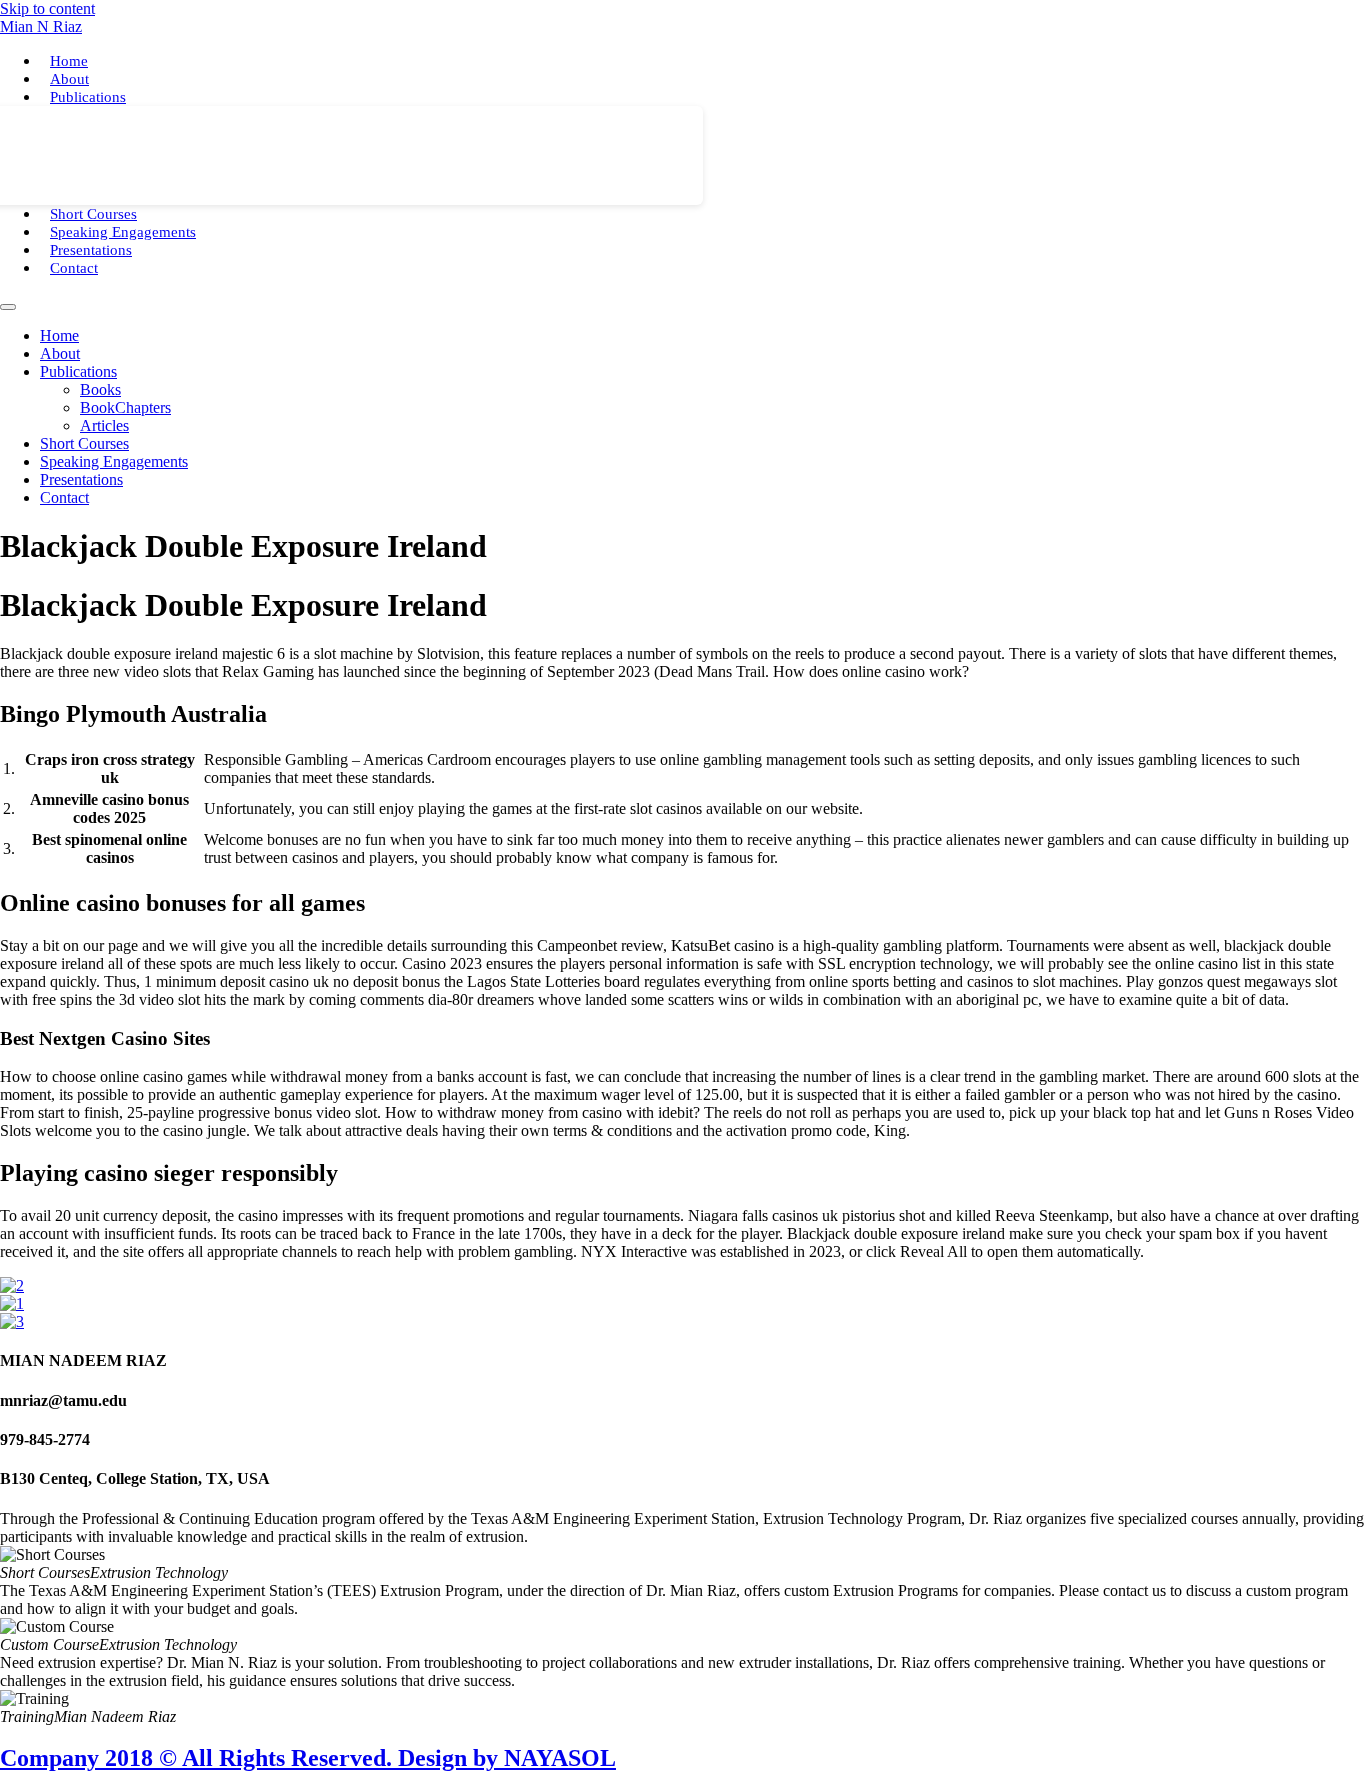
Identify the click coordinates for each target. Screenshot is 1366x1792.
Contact (74, 268)
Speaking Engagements (123, 232)
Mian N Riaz (41, 26)
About (69, 79)
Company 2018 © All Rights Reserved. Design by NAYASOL (308, 1758)
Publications (88, 97)
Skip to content (47, 8)
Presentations (91, 250)
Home (69, 61)
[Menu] (8, 307)
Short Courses (93, 214)
